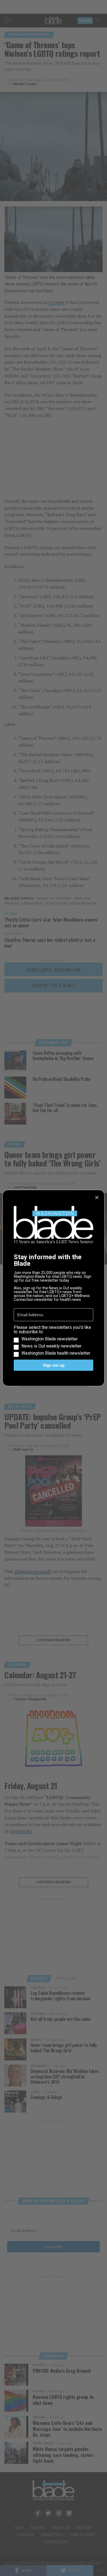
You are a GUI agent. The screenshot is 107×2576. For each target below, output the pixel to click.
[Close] (97, 1197)
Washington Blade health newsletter (56, 1353)
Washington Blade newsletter (50, 1339)
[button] (54, 1340)
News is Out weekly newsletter (51, 1346)
